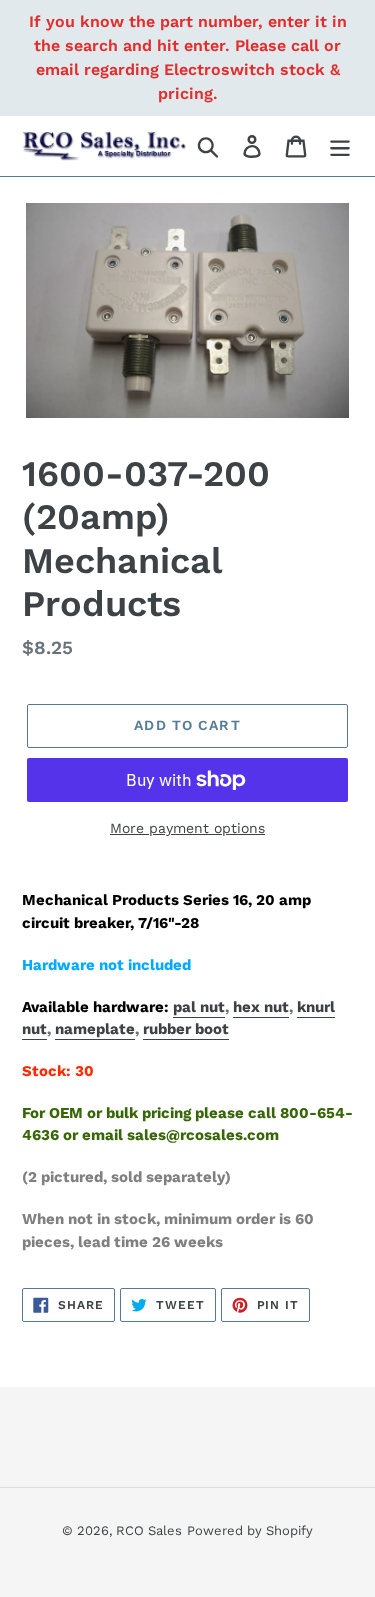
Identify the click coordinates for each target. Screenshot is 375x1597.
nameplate (95, 1029)
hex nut (261, 1007)
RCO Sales (149, 1530)
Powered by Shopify (250, 1530)
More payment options (187, 828)
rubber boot (186, 1029)
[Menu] (340, 146)
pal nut (199, 1007)
